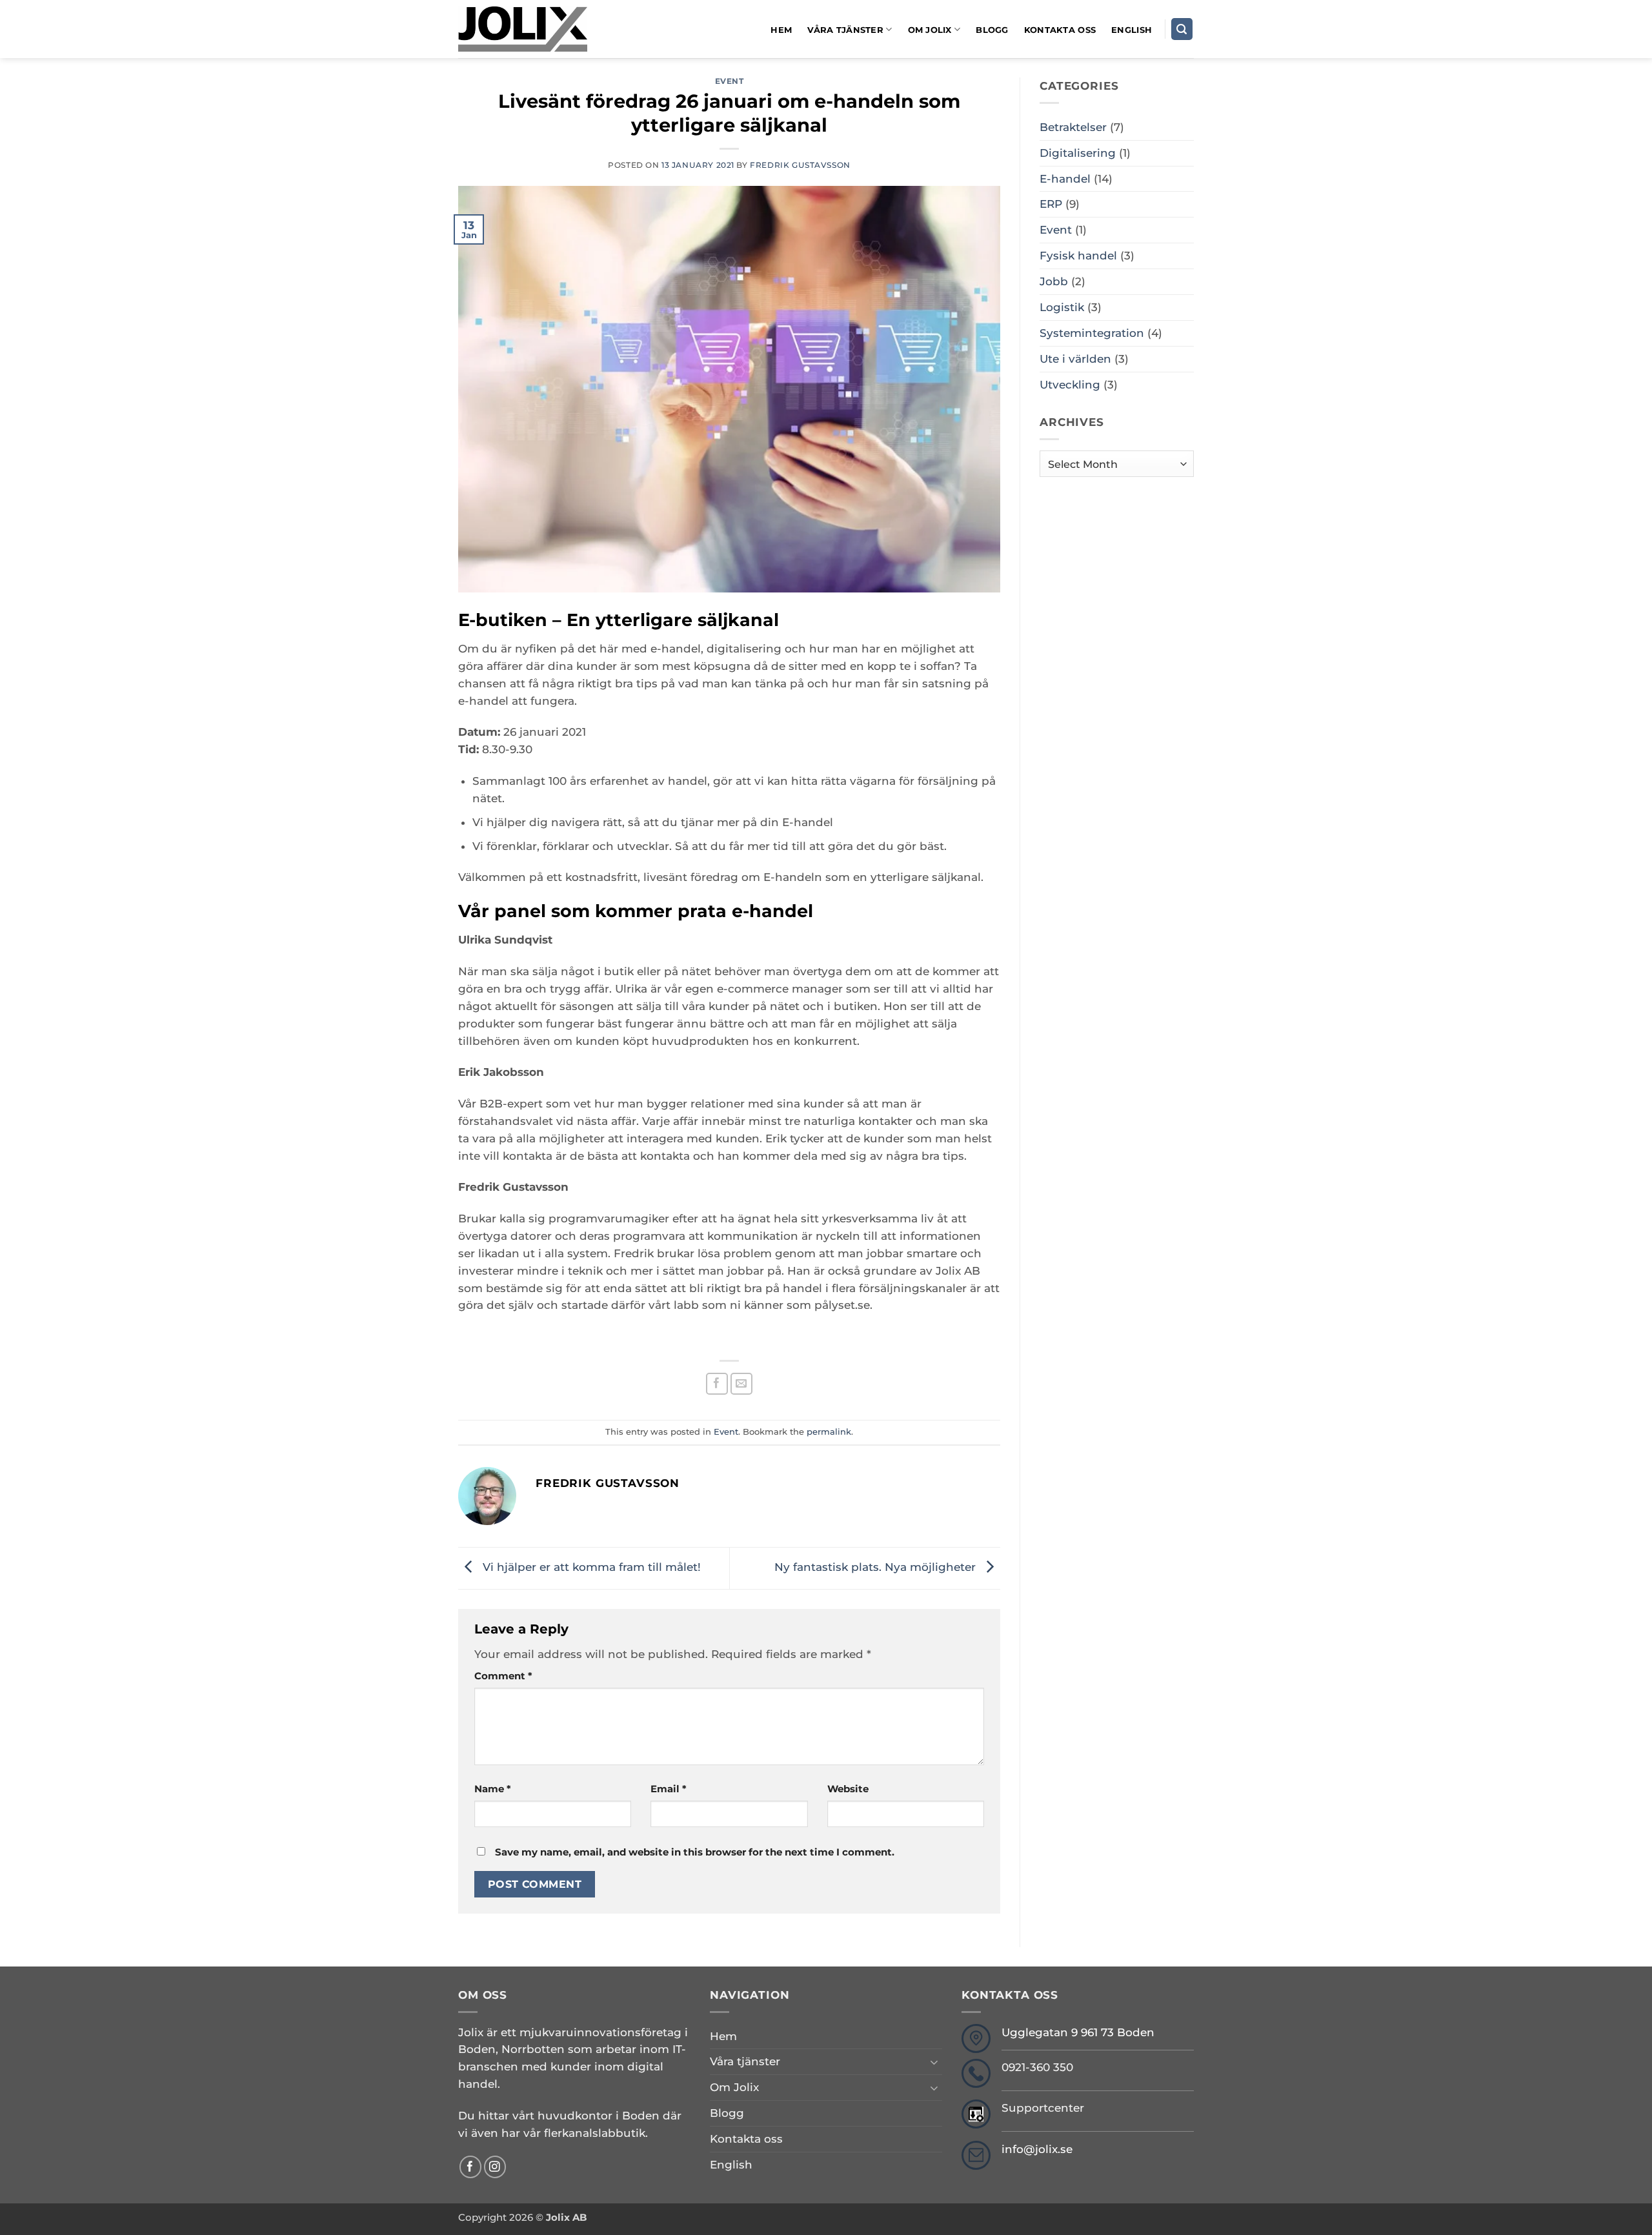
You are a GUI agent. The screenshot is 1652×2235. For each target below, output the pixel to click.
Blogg (992, 30)
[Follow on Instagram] (495, 2167)
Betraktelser (1073, 127)
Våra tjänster (845, 30)
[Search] (1182, 29)
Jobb (1054, 281)
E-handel (1065, 179)
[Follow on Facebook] (471, 2167)
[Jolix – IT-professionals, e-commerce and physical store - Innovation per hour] (523, 29)
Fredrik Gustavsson (800, 165)
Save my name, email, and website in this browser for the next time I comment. (695, 1852)
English (1132, 30)
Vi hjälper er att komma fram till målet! (590, 1567)
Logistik (1062, 307)
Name (493, 1789)
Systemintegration (1092, 333)
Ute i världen (1075, 359)
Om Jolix (930, 30)
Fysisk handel (1078, 256)
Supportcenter (1043, 2108)
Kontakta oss (1060, 30)
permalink (829, 1431)
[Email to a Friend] (742, 1384)
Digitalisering (1078, 153)
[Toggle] (934, 2062)
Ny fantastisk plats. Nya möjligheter (877, 1567)
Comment (503, 1676)
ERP (1051, 204)
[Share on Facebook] (717, 1384)
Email (669, 1789)
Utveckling (1070, 385)
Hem (781, 30)
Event (730, 81)
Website (848, 1789)
